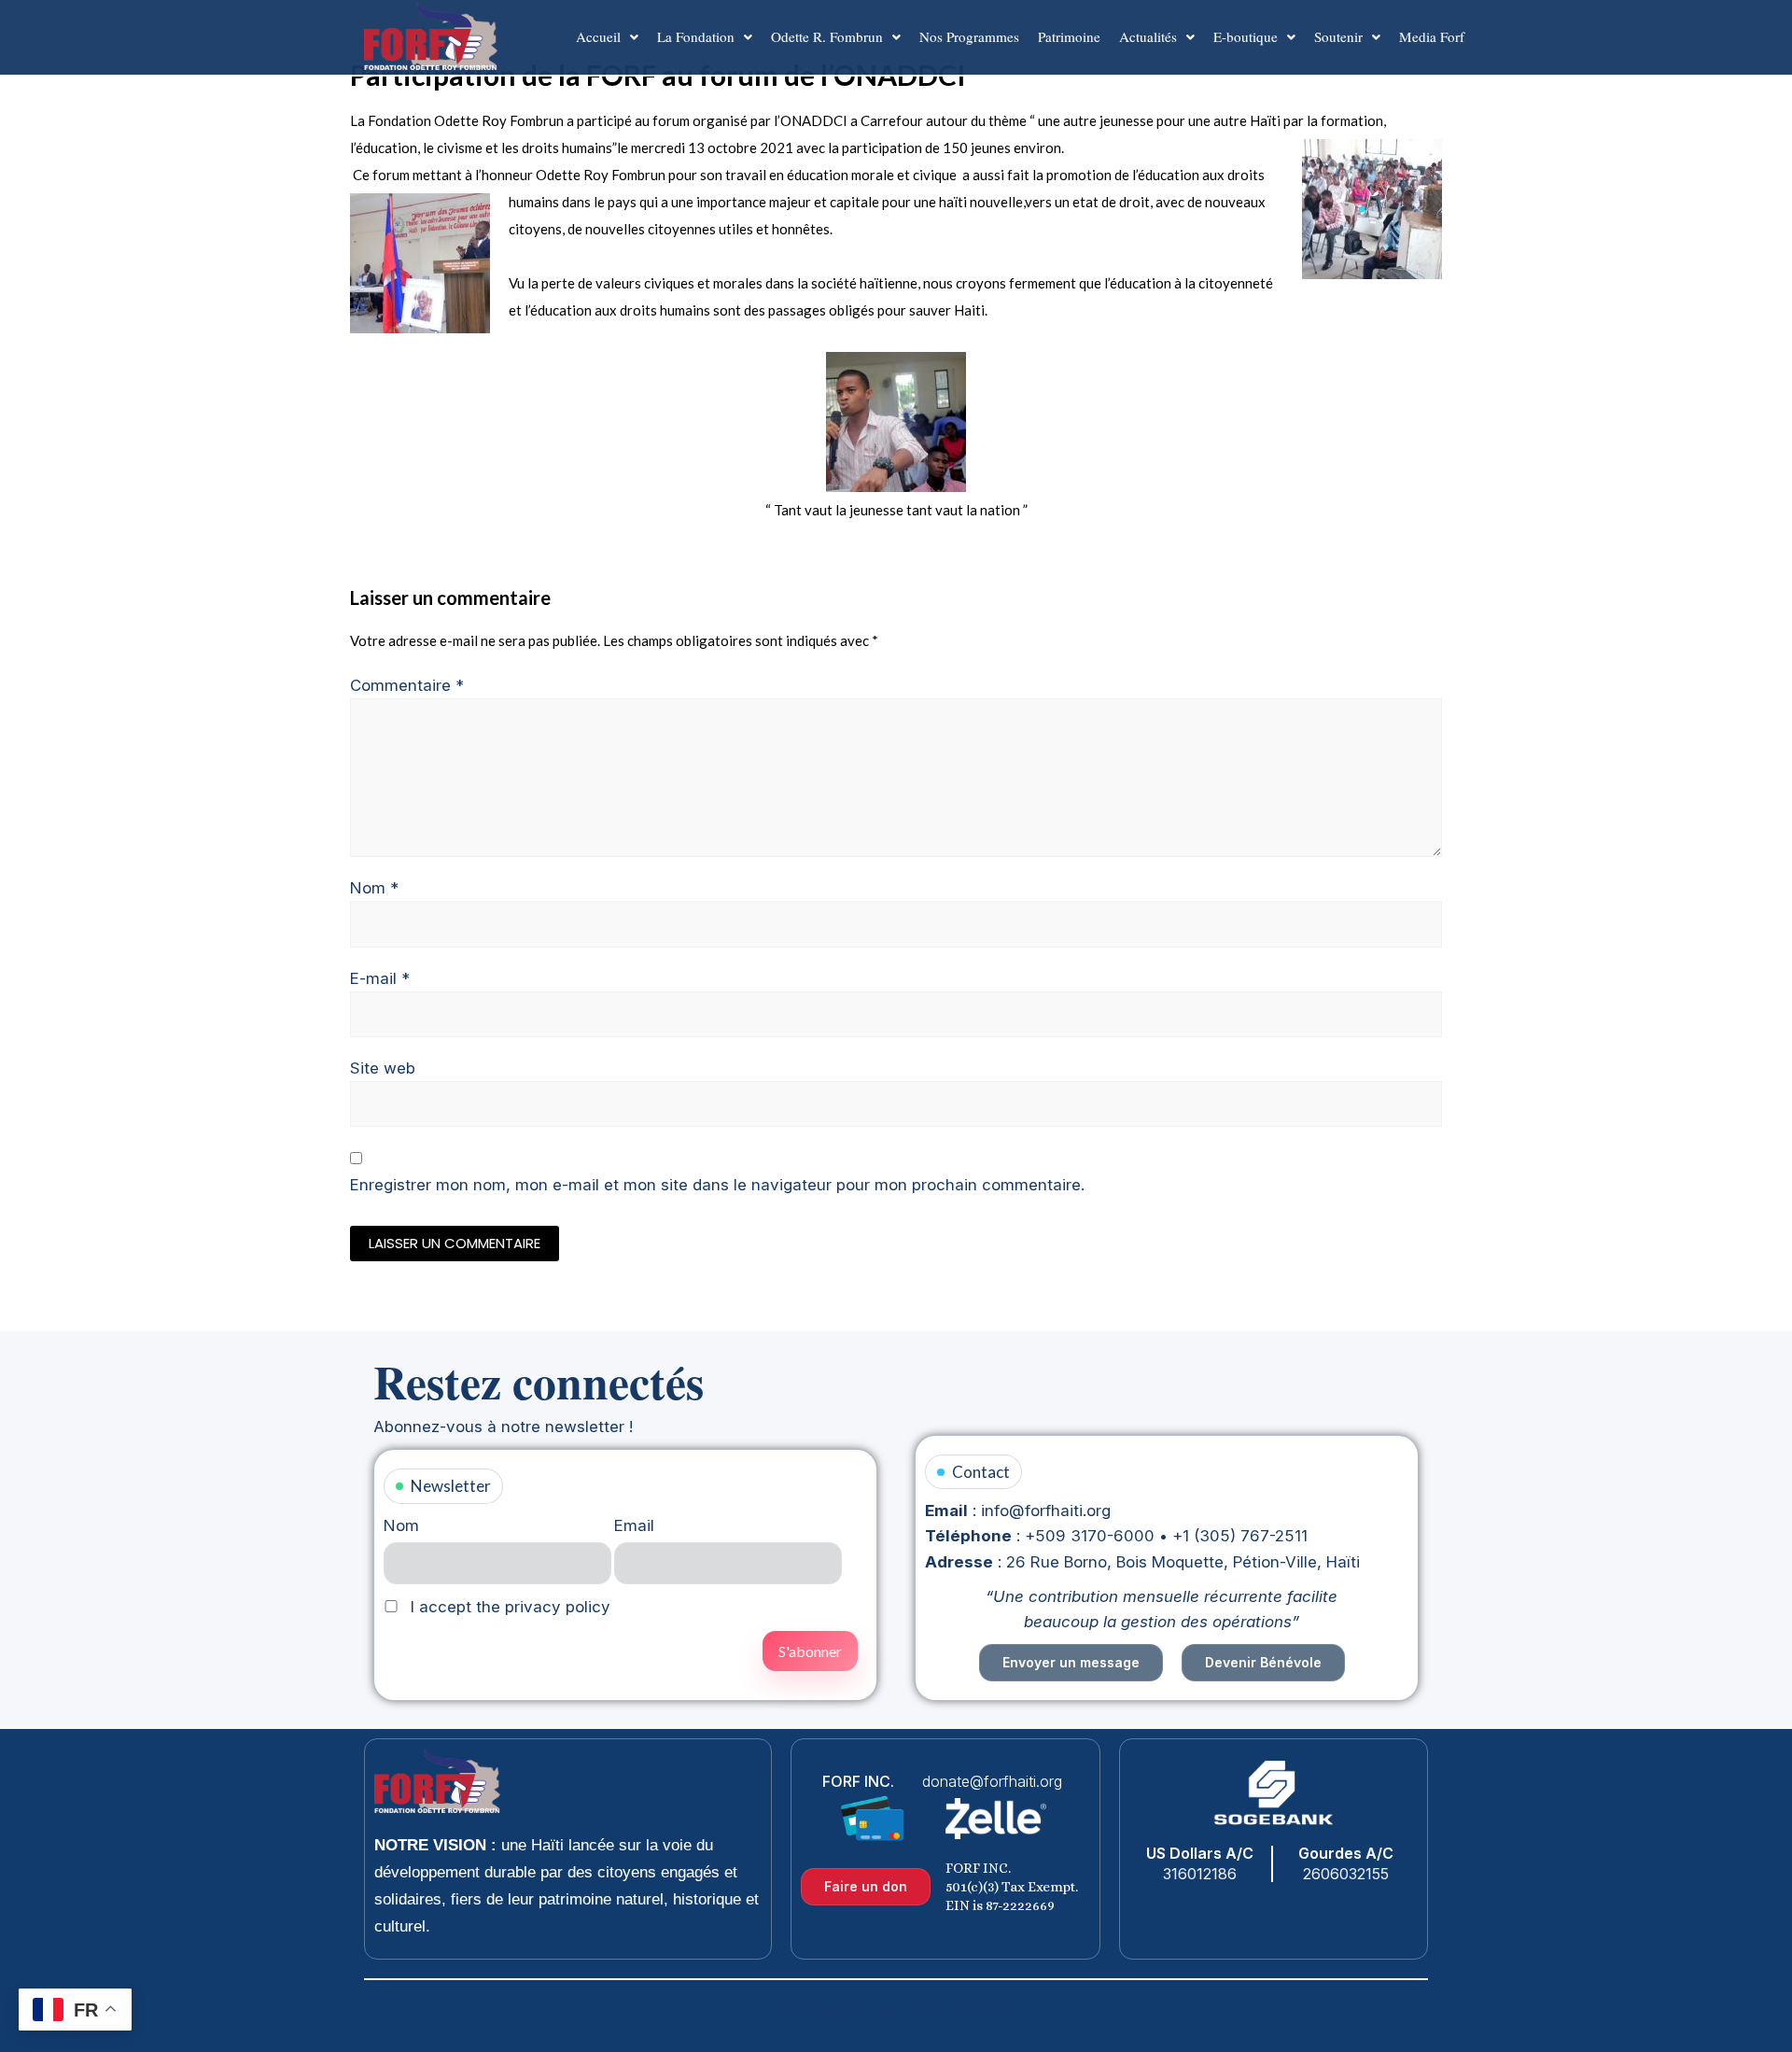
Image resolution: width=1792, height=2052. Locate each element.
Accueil (598, 36)
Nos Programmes (969, 36)
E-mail (380, 978)
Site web (383, 1068)
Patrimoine (1069, 36)
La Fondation (696, 36)
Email (634, 1525)
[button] (607, 37)
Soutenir (1338, 36)
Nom (374, 888)
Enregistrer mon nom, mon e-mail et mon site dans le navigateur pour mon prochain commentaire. (717, 1185)
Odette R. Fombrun (827, 36)
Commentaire (407, 685)
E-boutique (1246, 36)
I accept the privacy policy (508, 1607)
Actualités (1148, 36)
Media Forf (1432, 36)
